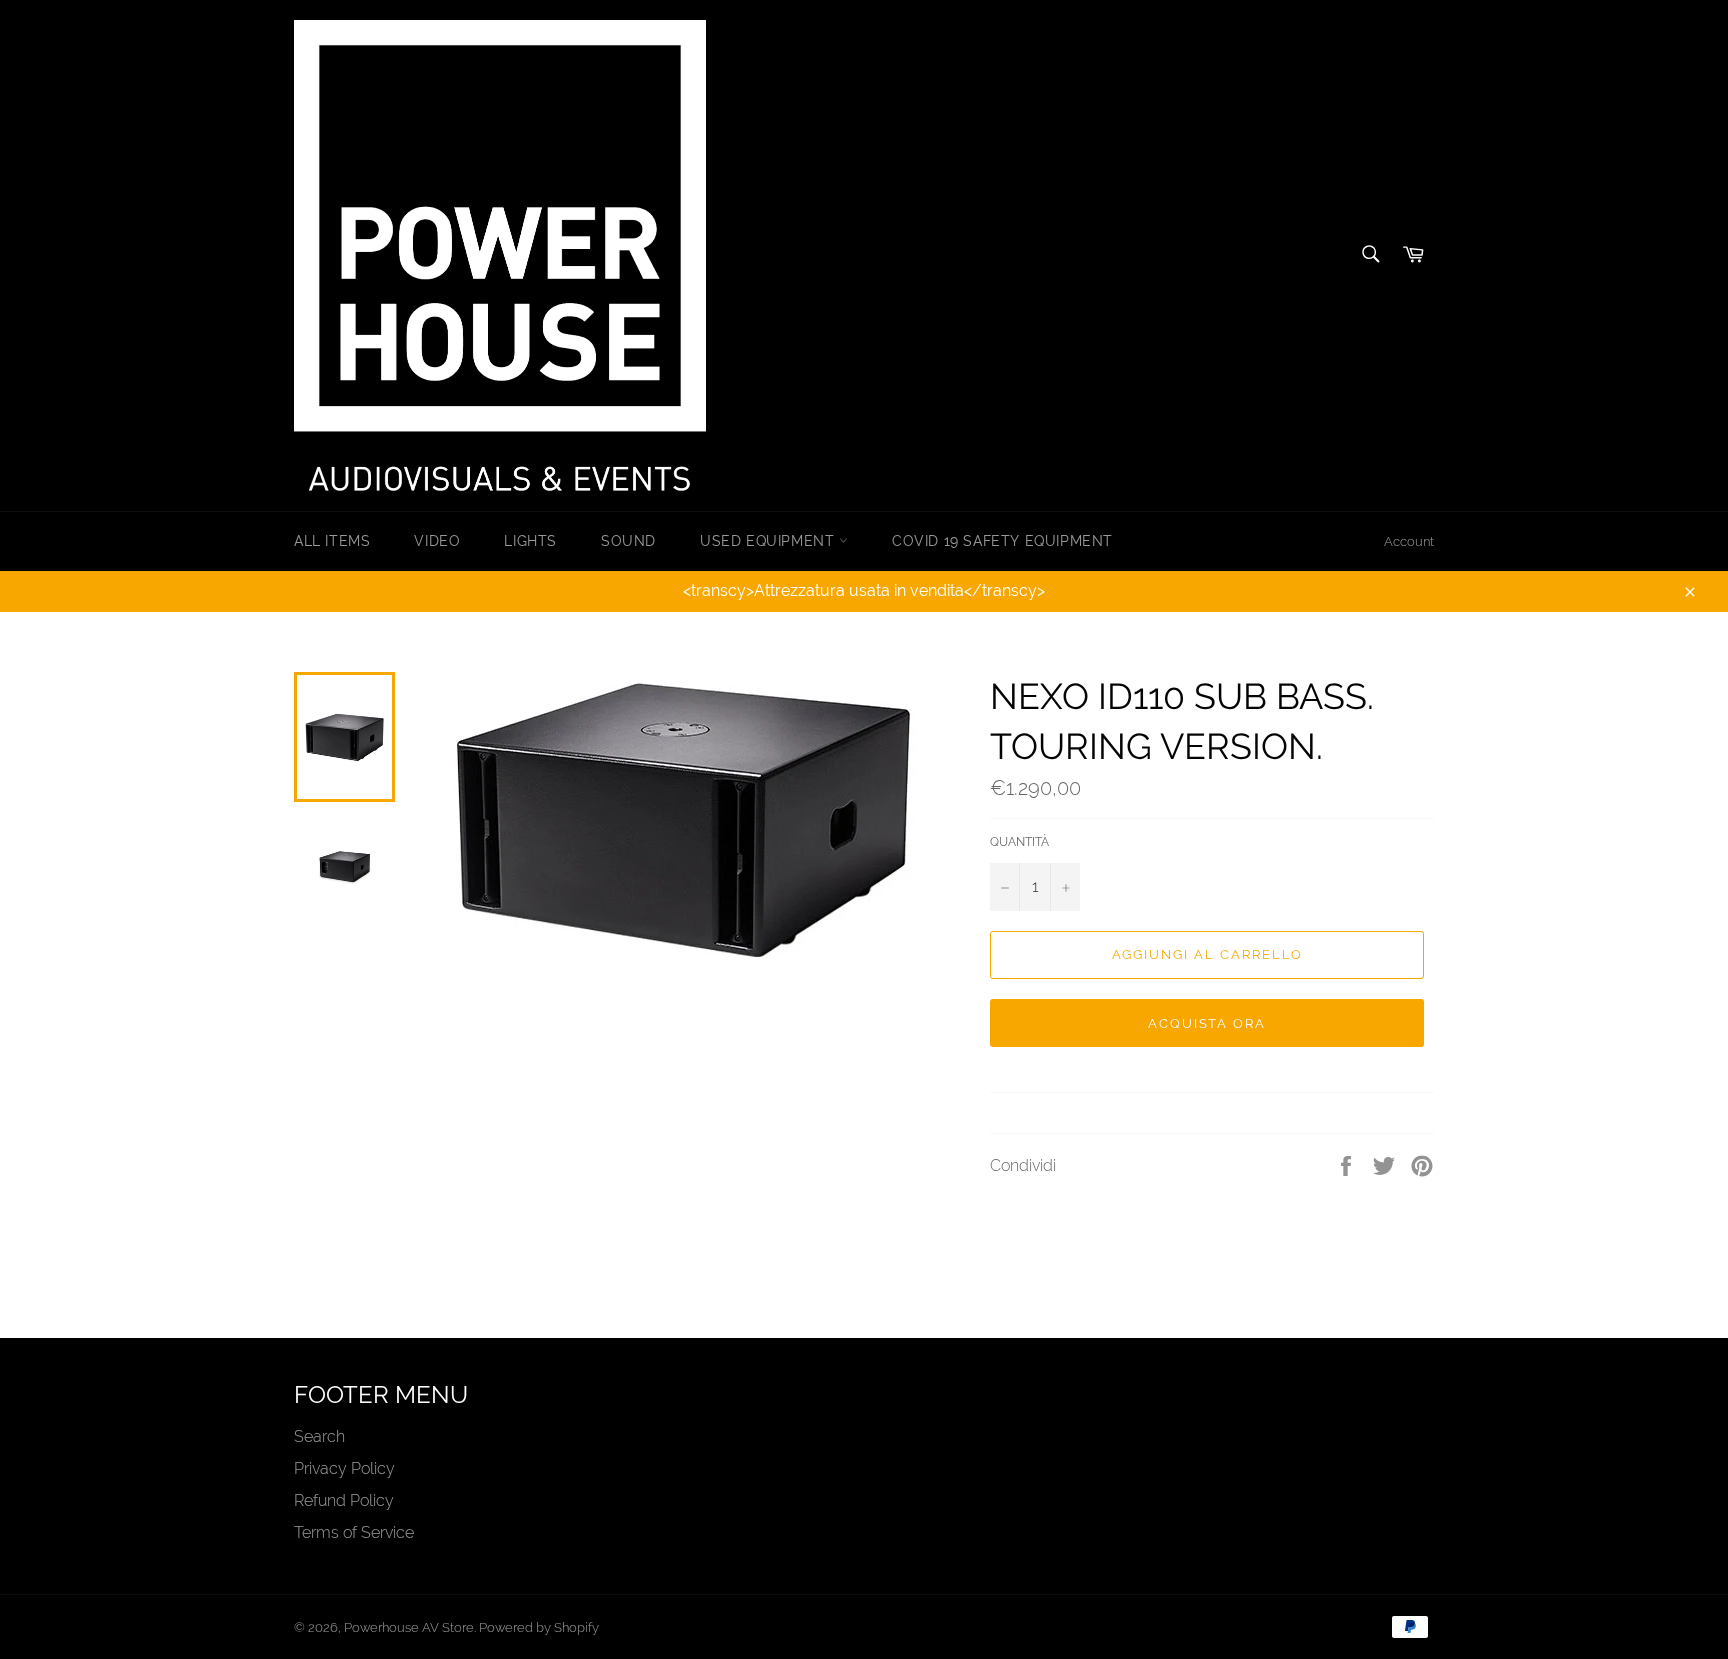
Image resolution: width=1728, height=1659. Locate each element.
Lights (530, 541)
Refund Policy (344, 1500)
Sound (628, 541)
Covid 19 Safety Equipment (1002, 541)
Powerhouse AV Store (409, 1627)
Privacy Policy (344, 1468)
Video (437, 541)
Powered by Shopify (539, 1627)
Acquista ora (1207, 1023)
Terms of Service (354, 1532)
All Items (332, 541)
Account (1409, 541)
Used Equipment (769, 541)
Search (319, 1436)
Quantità (1019, 842)
